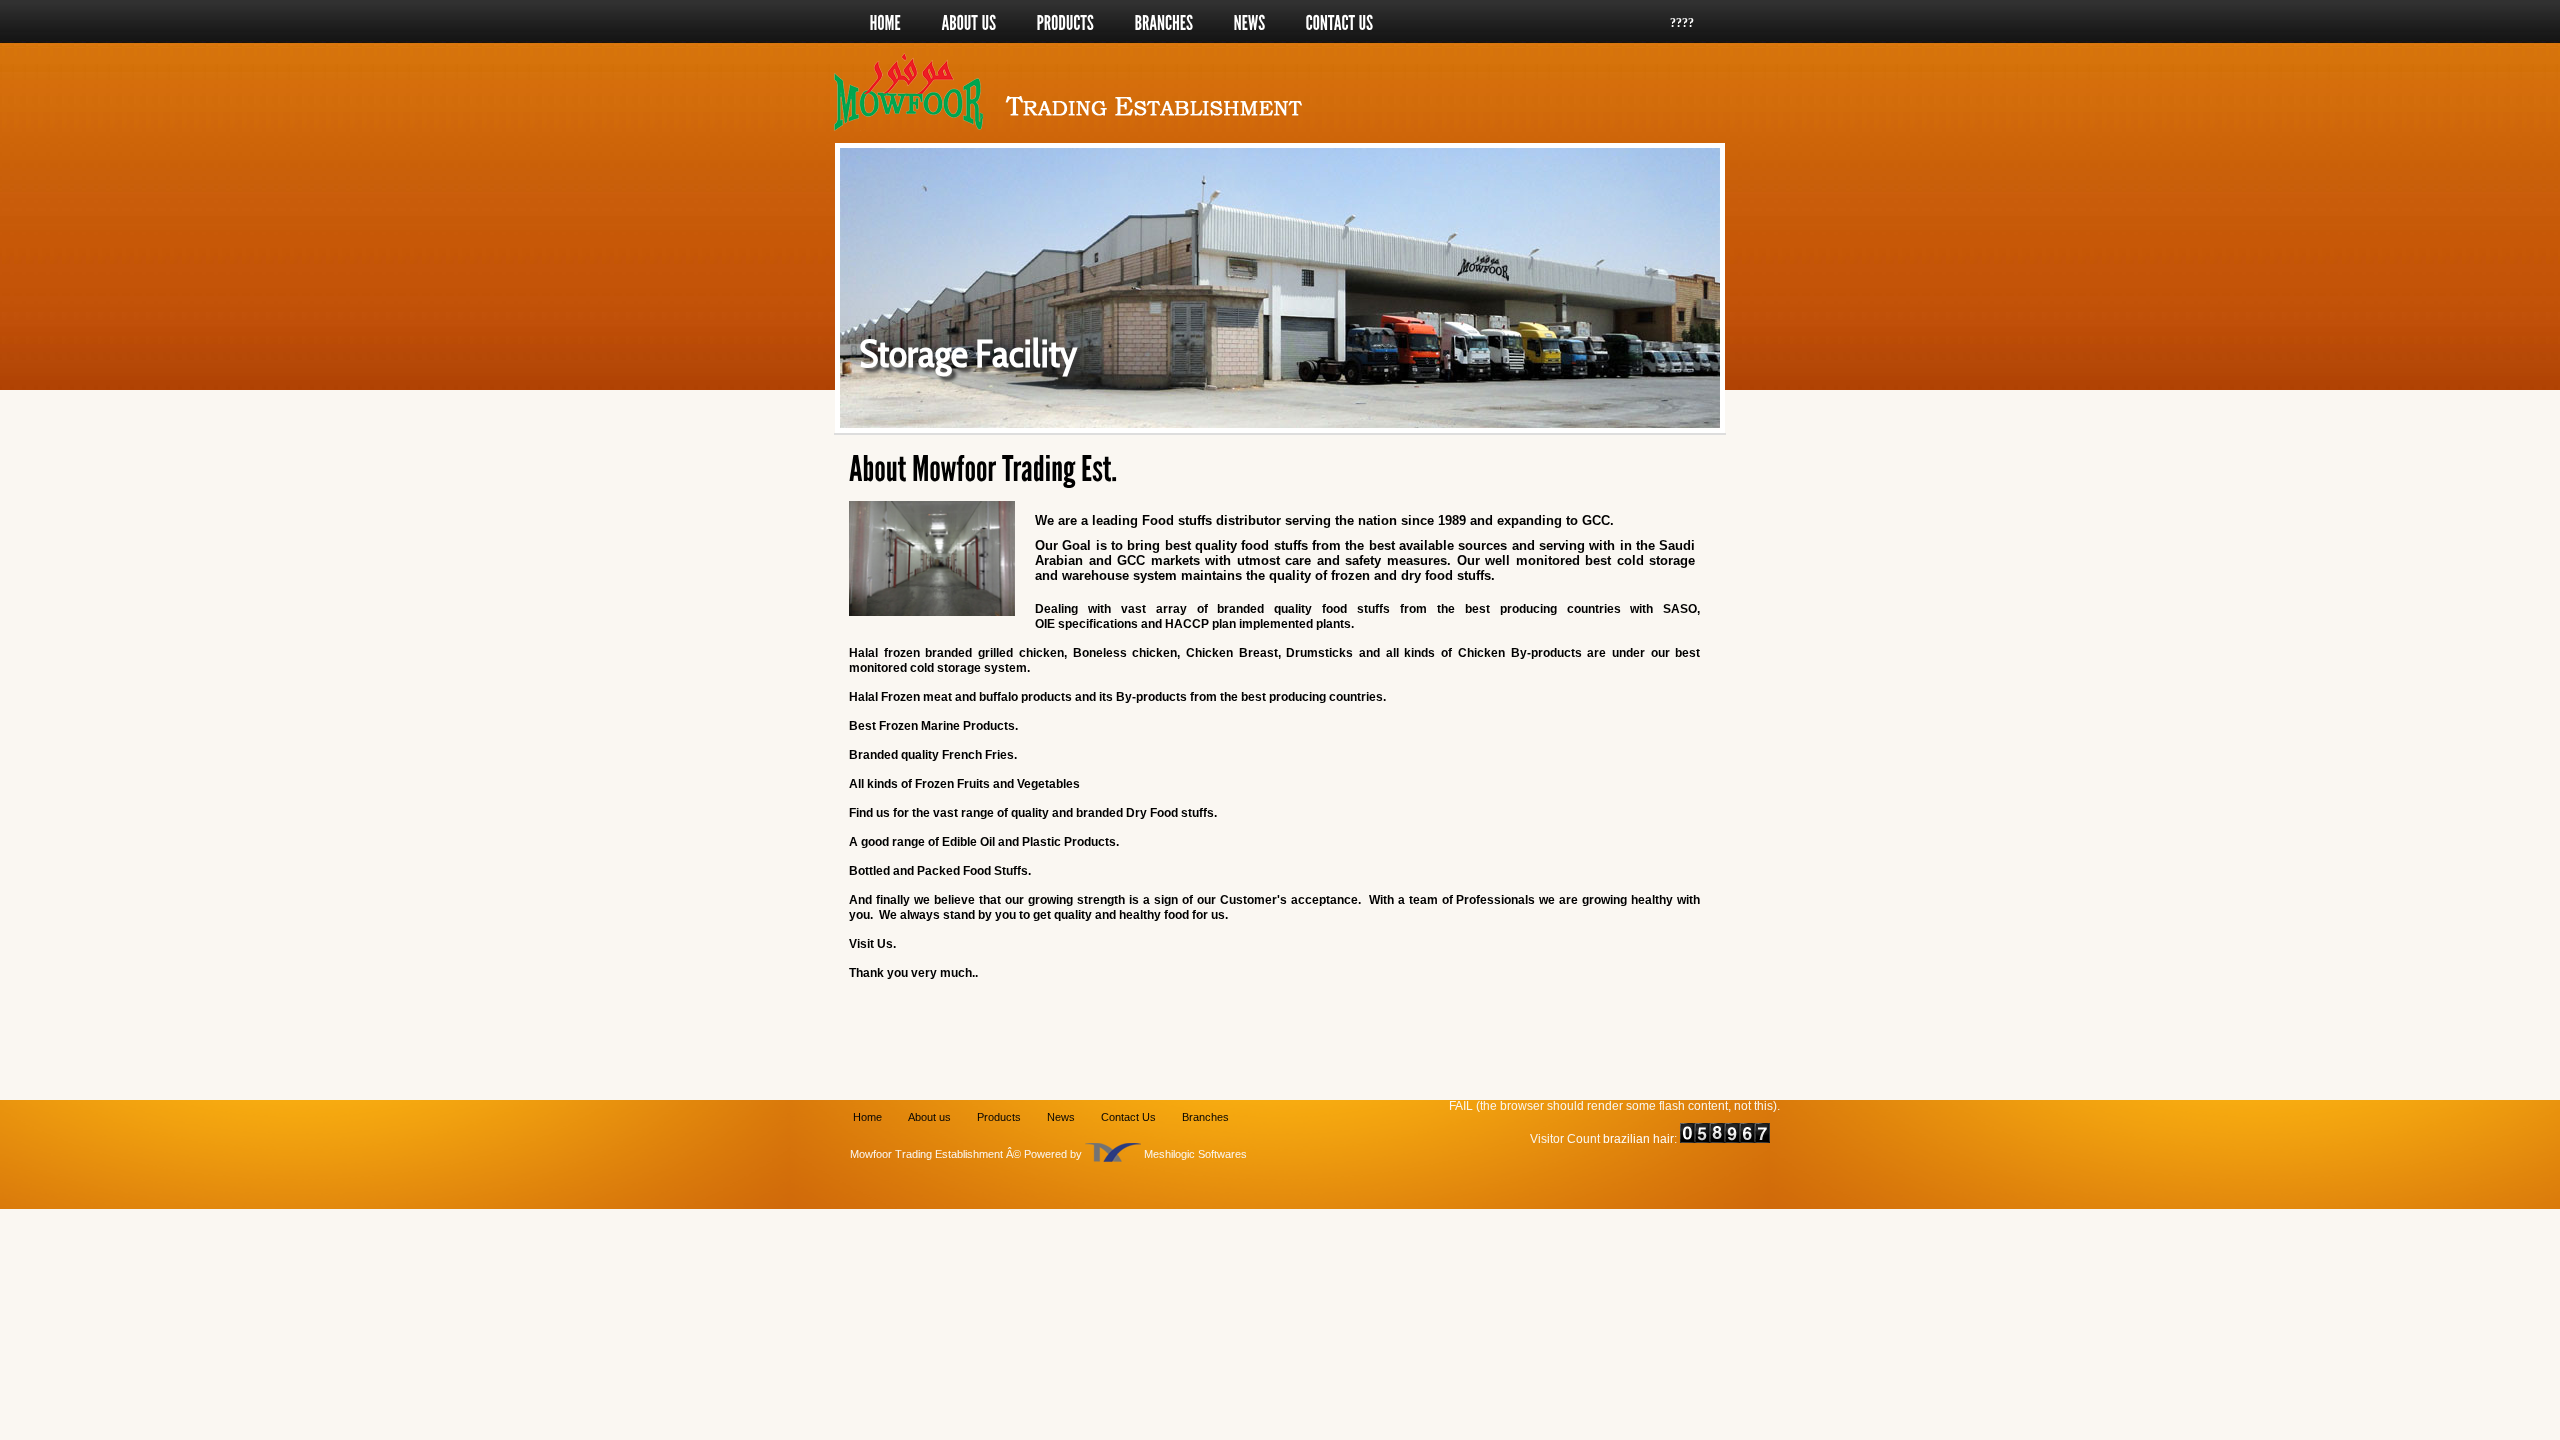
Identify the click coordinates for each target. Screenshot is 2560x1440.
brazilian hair (1638, 1139)
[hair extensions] (1113, 1154)
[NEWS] (1250, 23)
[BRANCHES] (1164, 23)
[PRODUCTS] (1066, 23)
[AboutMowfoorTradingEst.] (986, 469)
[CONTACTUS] (1340, 23)
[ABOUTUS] (969, 23)
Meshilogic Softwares (1195, 1154)
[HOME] (886, 23)
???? (1682, 23)
